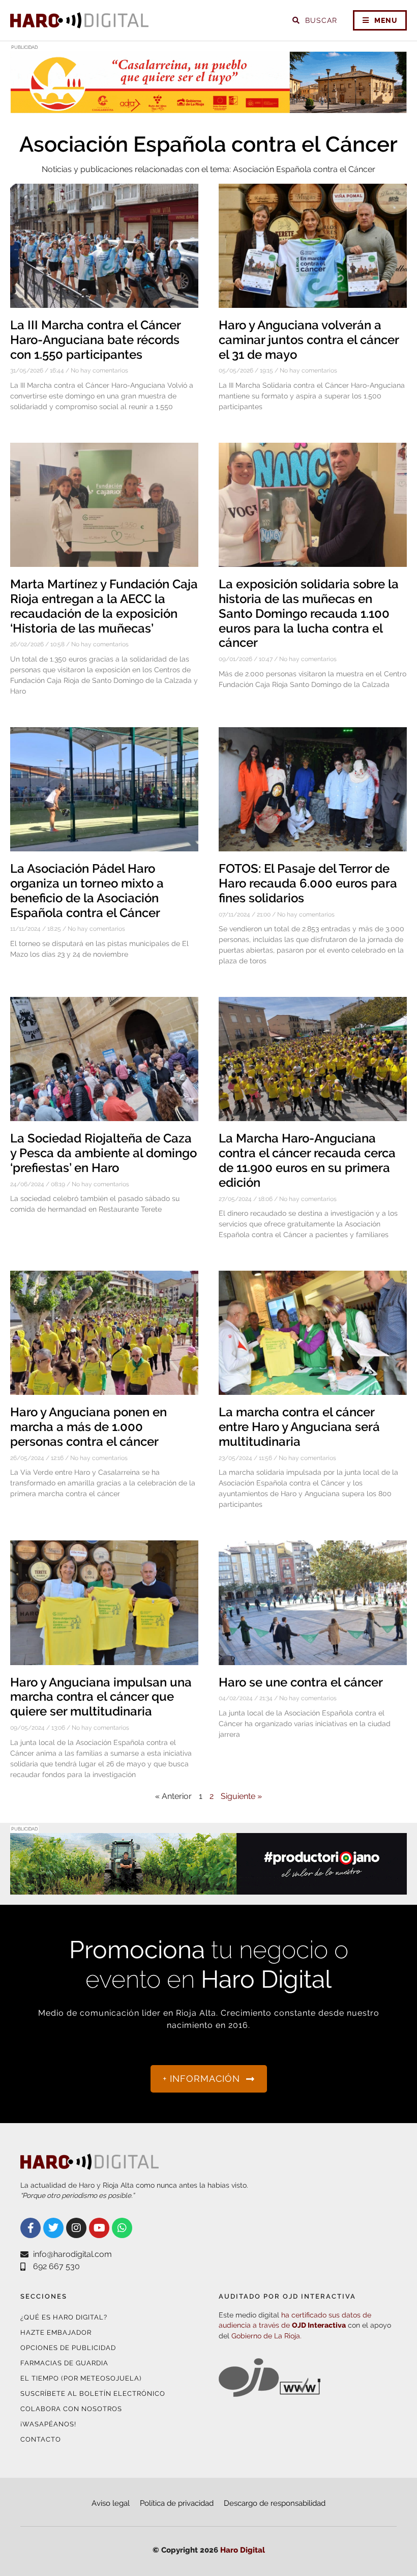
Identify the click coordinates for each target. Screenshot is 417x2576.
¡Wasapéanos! (48, 2424)
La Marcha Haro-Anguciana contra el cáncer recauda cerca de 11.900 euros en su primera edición (307, 1160)
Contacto (41, 2439)
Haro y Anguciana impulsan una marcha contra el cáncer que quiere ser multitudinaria (101, 1697)
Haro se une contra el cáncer (301, 1682)
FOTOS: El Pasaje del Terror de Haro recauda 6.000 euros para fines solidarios (308, 883)
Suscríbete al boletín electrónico (93, 2394)
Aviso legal (111, 2503)
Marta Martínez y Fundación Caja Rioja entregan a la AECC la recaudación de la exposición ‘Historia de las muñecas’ (104, 606)
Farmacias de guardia (64, 2363)
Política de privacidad (177, 2503)
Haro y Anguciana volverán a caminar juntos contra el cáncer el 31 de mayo (309, 340)
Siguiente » (241, 1796)
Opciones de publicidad (68, 2348)
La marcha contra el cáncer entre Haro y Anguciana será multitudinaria (299, 1427)
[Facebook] (31, 2228)
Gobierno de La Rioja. (266, 2336)
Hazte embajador (56, 2332)
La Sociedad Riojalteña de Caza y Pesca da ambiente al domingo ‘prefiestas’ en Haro (103, 1153)
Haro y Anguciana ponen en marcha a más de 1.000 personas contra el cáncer (88, 1427)
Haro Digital (243, 2550)
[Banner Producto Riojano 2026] (208, 1888)
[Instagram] (76, 2228)
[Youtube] (99, 2228)
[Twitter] (53, 2228)
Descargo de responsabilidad (275, 2503)
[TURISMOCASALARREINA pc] (208, 107)
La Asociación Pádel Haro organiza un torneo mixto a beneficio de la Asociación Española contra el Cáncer (87, 890)
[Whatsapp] (122, 2228)
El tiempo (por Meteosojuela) (81, 2378)
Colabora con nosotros (71, 2409)
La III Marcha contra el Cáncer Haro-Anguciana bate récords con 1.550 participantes (95, 340)
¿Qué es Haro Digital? (64, 2317)
